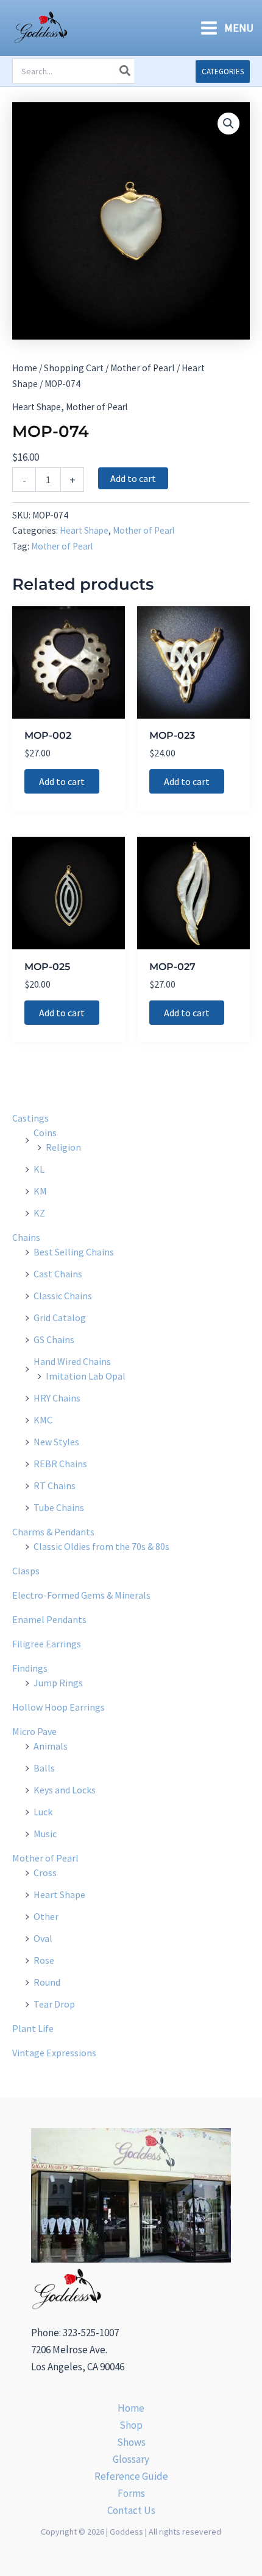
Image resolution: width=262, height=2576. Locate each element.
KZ (39, 1213)
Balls (44, 1768)
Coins (45, 1133)
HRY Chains (57, 1398)
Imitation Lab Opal (86, 1376)
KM (40, 1191)
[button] (223, 72)
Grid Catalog (60, 1318)
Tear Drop (54, 2004)
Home (25, 368)
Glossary (131, 2459)
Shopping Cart (74, 368)
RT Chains (55, 1485)
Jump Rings (58, 1683)
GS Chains (54, 1339)
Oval (43, 1938)
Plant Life (33, 2028)
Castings (30, 1118)
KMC (43, 1420)
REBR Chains (60, 1464)
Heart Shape (37, 407)
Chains (26, 1237)
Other (46, 1916)
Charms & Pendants (53, 1532)
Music (45, 1834)
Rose (44, 1960)
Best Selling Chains (74, 1252)
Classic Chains (63, 1296)
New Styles (56, 1442)
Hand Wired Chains (72, 1361)
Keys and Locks (65, 1790)
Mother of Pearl (143, 368)
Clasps (26, 1571)
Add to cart (133, 478)
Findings (30, 1668)
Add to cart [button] (62, 781)
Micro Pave (34, 1731)
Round (47, 1982)
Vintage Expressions (54, 2053)
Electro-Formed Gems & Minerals (81, 1595)
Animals (51, 1746)
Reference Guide (131, 2476)
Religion (63, 1147)
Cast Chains (58, 1274)
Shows (131, 2442)
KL (39, 1169)
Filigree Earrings (47, 1644)
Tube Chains (59, 1507)
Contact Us (131, 2510)
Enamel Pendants (49, 1619)
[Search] (126, 71)
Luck (43, 1812)
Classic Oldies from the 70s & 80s (101, 1546)
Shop (131, 2425)
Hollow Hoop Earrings (58, 1707)
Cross (45, 1873)
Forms (131, 2493)
